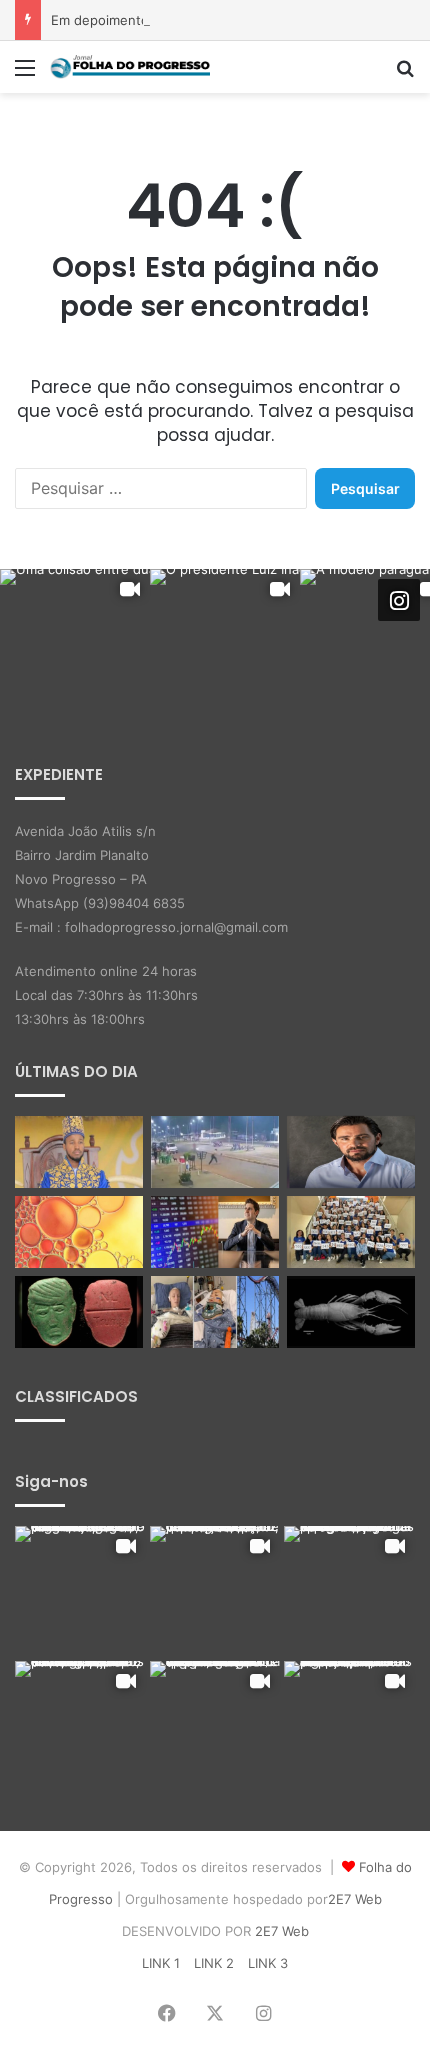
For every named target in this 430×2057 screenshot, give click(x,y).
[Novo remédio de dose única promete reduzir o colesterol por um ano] (79, 1232)
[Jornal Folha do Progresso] (130, 67)
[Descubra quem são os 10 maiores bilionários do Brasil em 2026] (215, 1232)
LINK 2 (214, 1963)
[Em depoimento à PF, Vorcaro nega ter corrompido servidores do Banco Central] (351, 1152)
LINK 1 (161, 1963)
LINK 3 (268, 1963)
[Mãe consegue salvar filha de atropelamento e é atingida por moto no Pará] (215, 1152)
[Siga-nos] (399, 600)
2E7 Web (355, 1899)
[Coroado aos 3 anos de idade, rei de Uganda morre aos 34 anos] (79, 1152)
